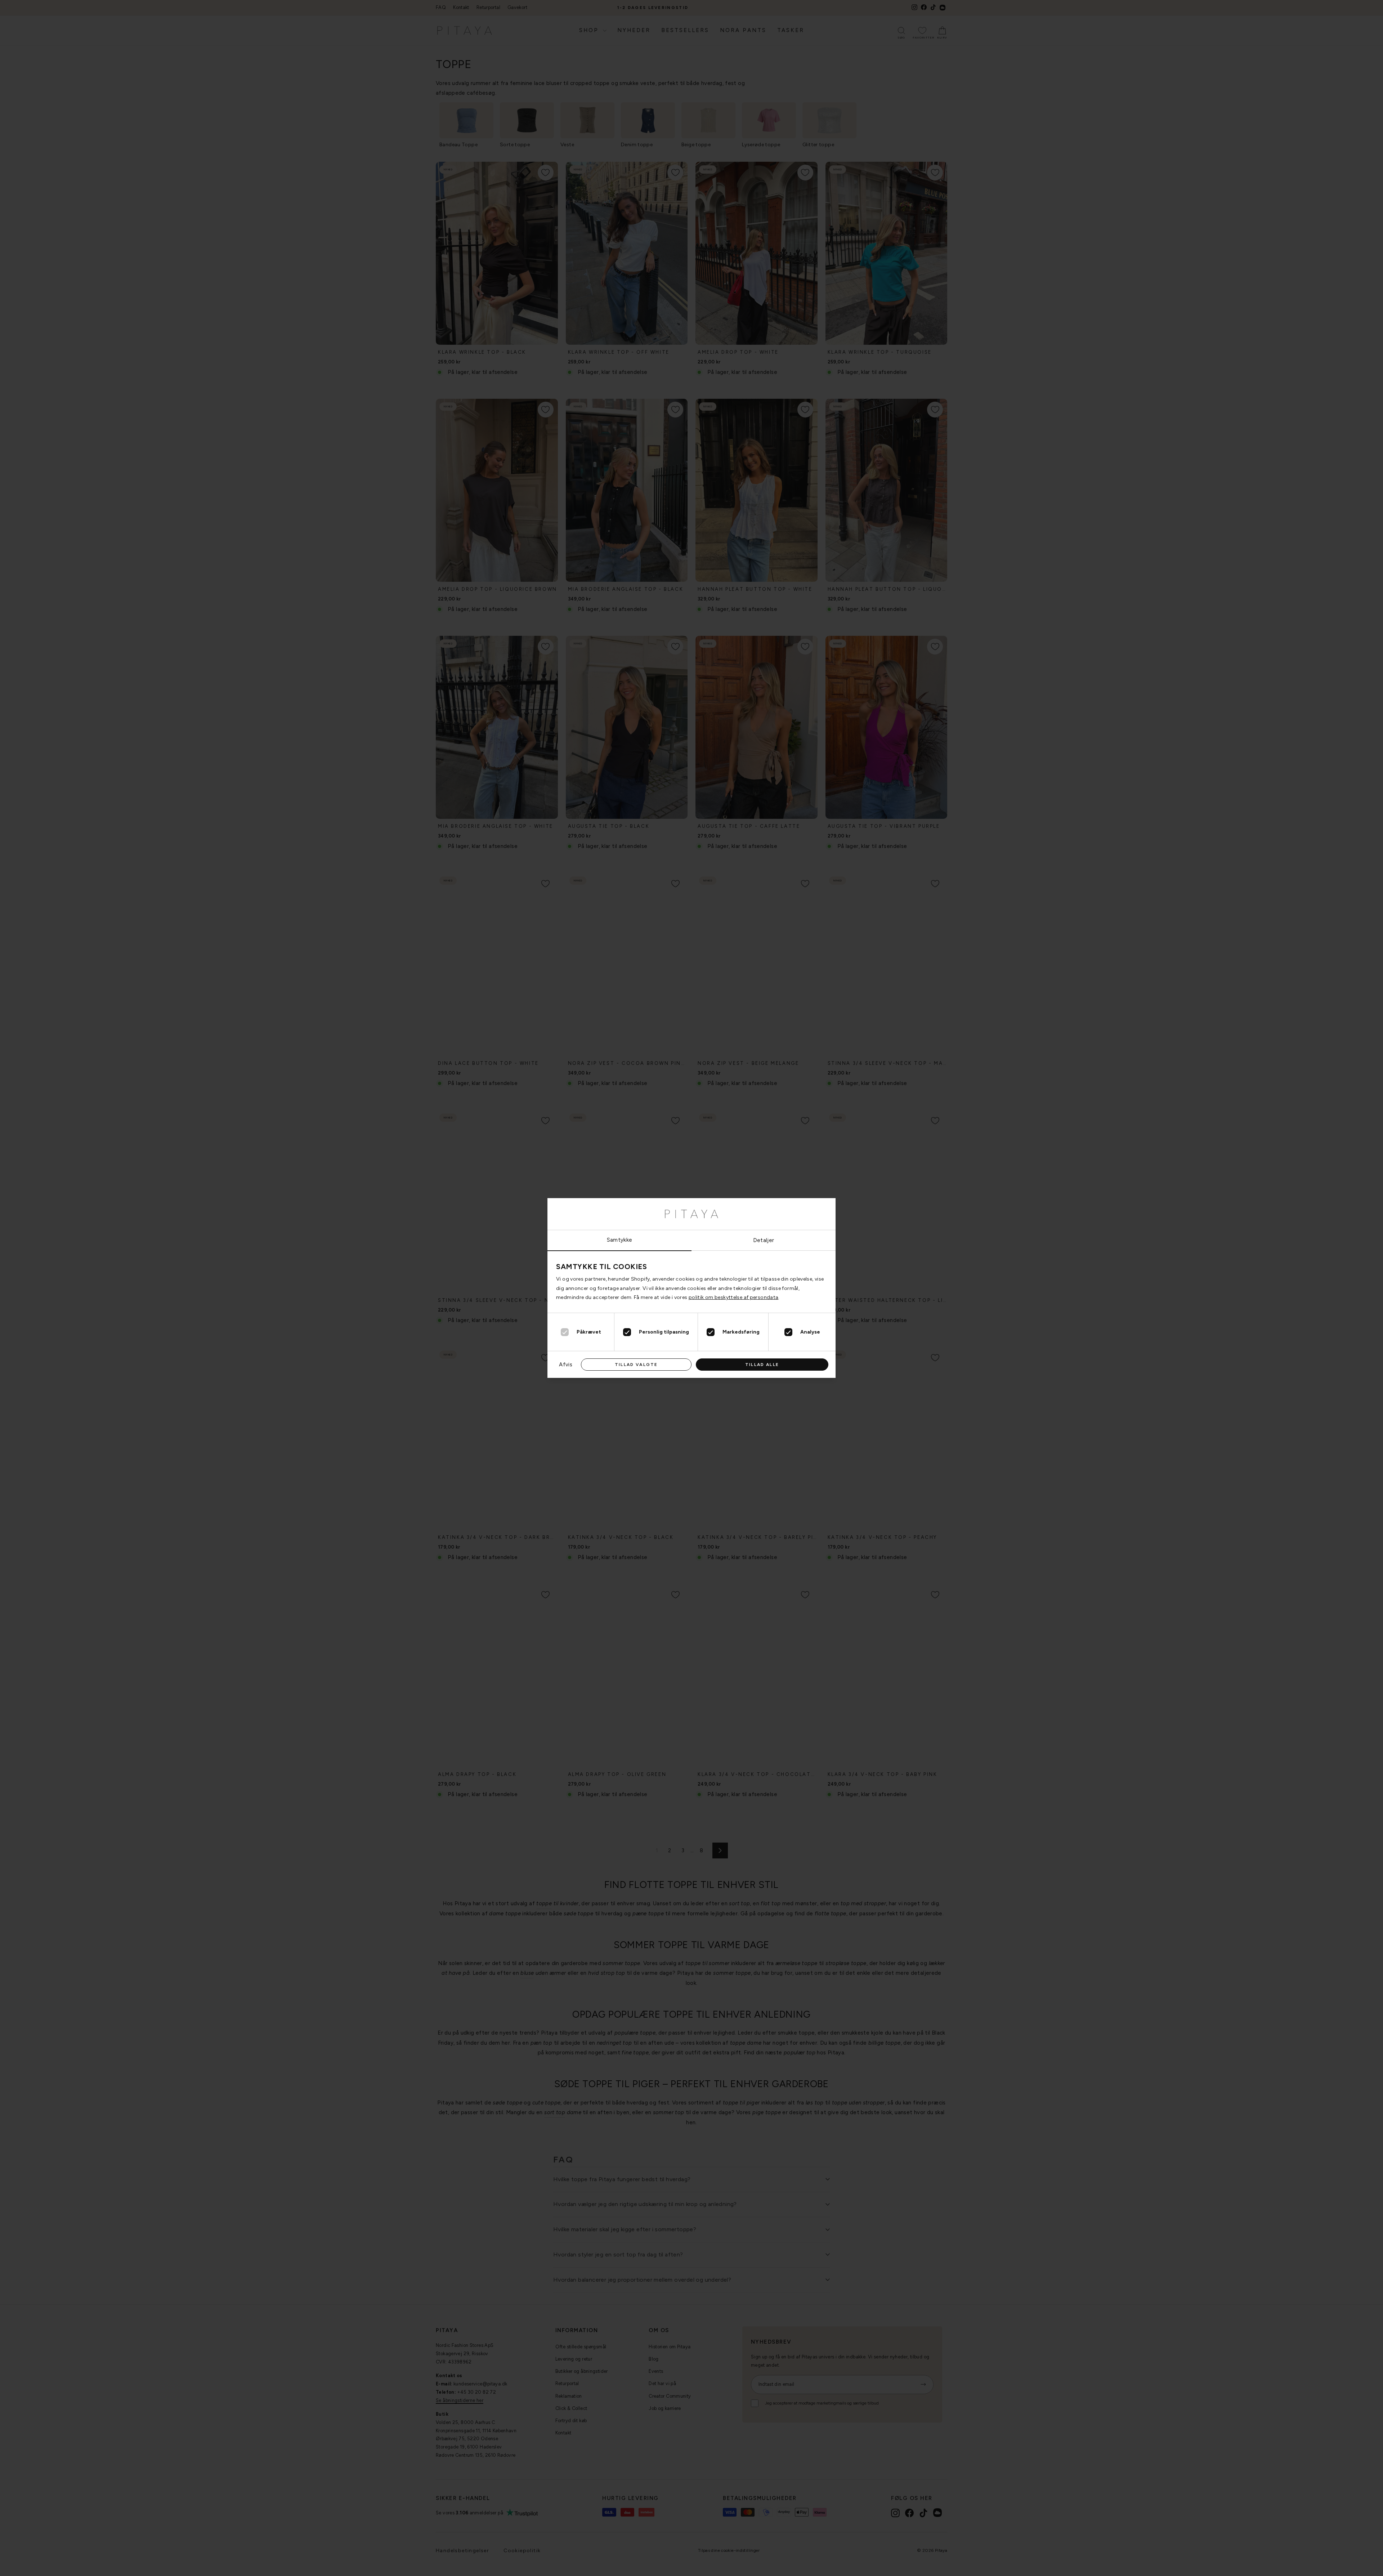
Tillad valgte (636, 1365)
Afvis (566, 1365)
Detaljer (764, 1240)
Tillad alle (762, 1365)
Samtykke (620, 1240)
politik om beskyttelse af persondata (734, 1297)
